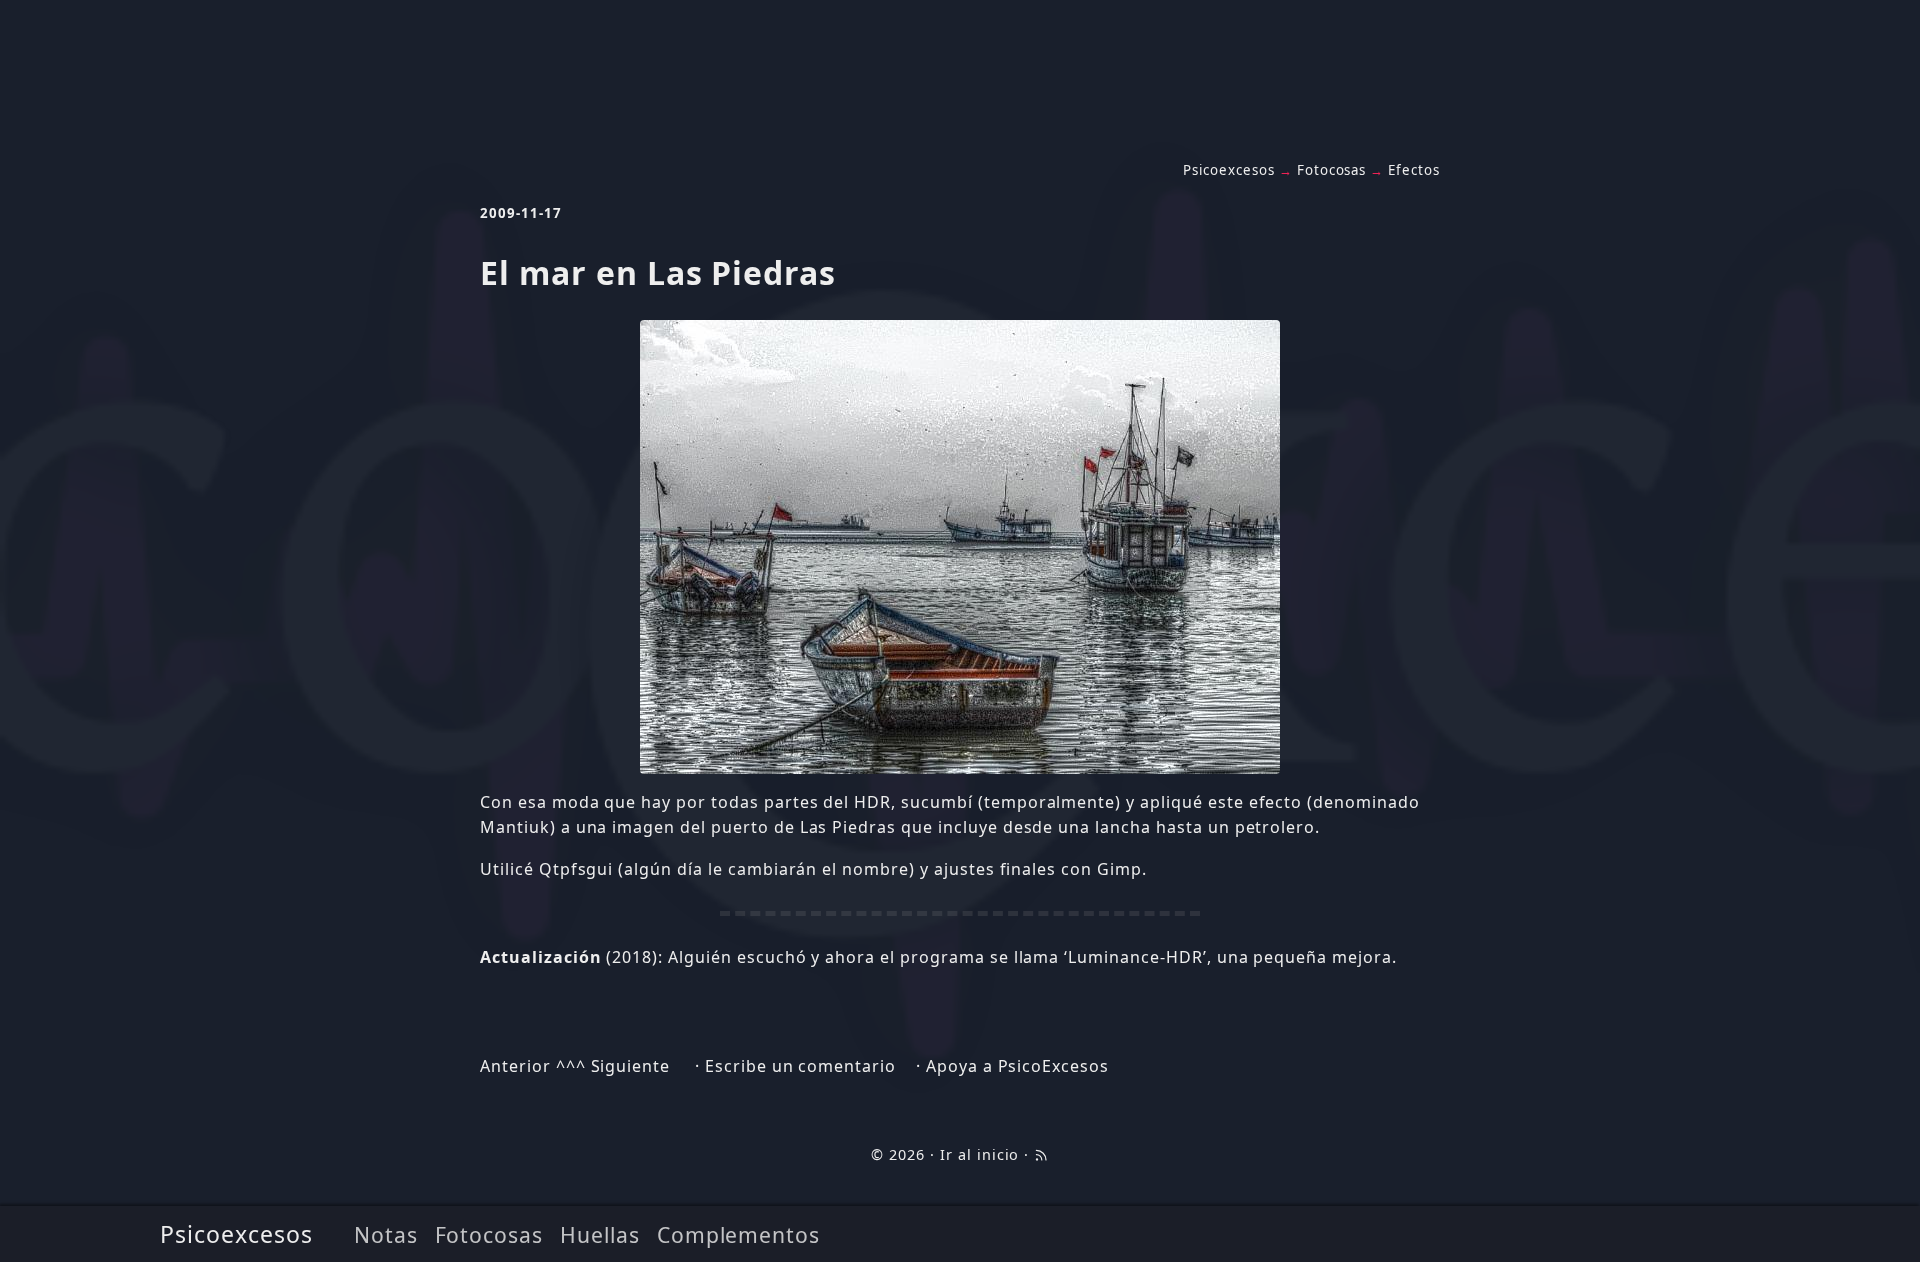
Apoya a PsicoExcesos (1017, 1066)
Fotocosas (489, 1234)
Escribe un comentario (800, 1066)
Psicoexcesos (236, 1234)
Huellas (600, 1234)
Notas (386, 1234)
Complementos (739, 1234)
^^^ (571, 1066)
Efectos (1414, 170)
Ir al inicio (980, 1154)
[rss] (1041, 1154)
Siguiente (631, 1066)
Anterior (515, 1066)
